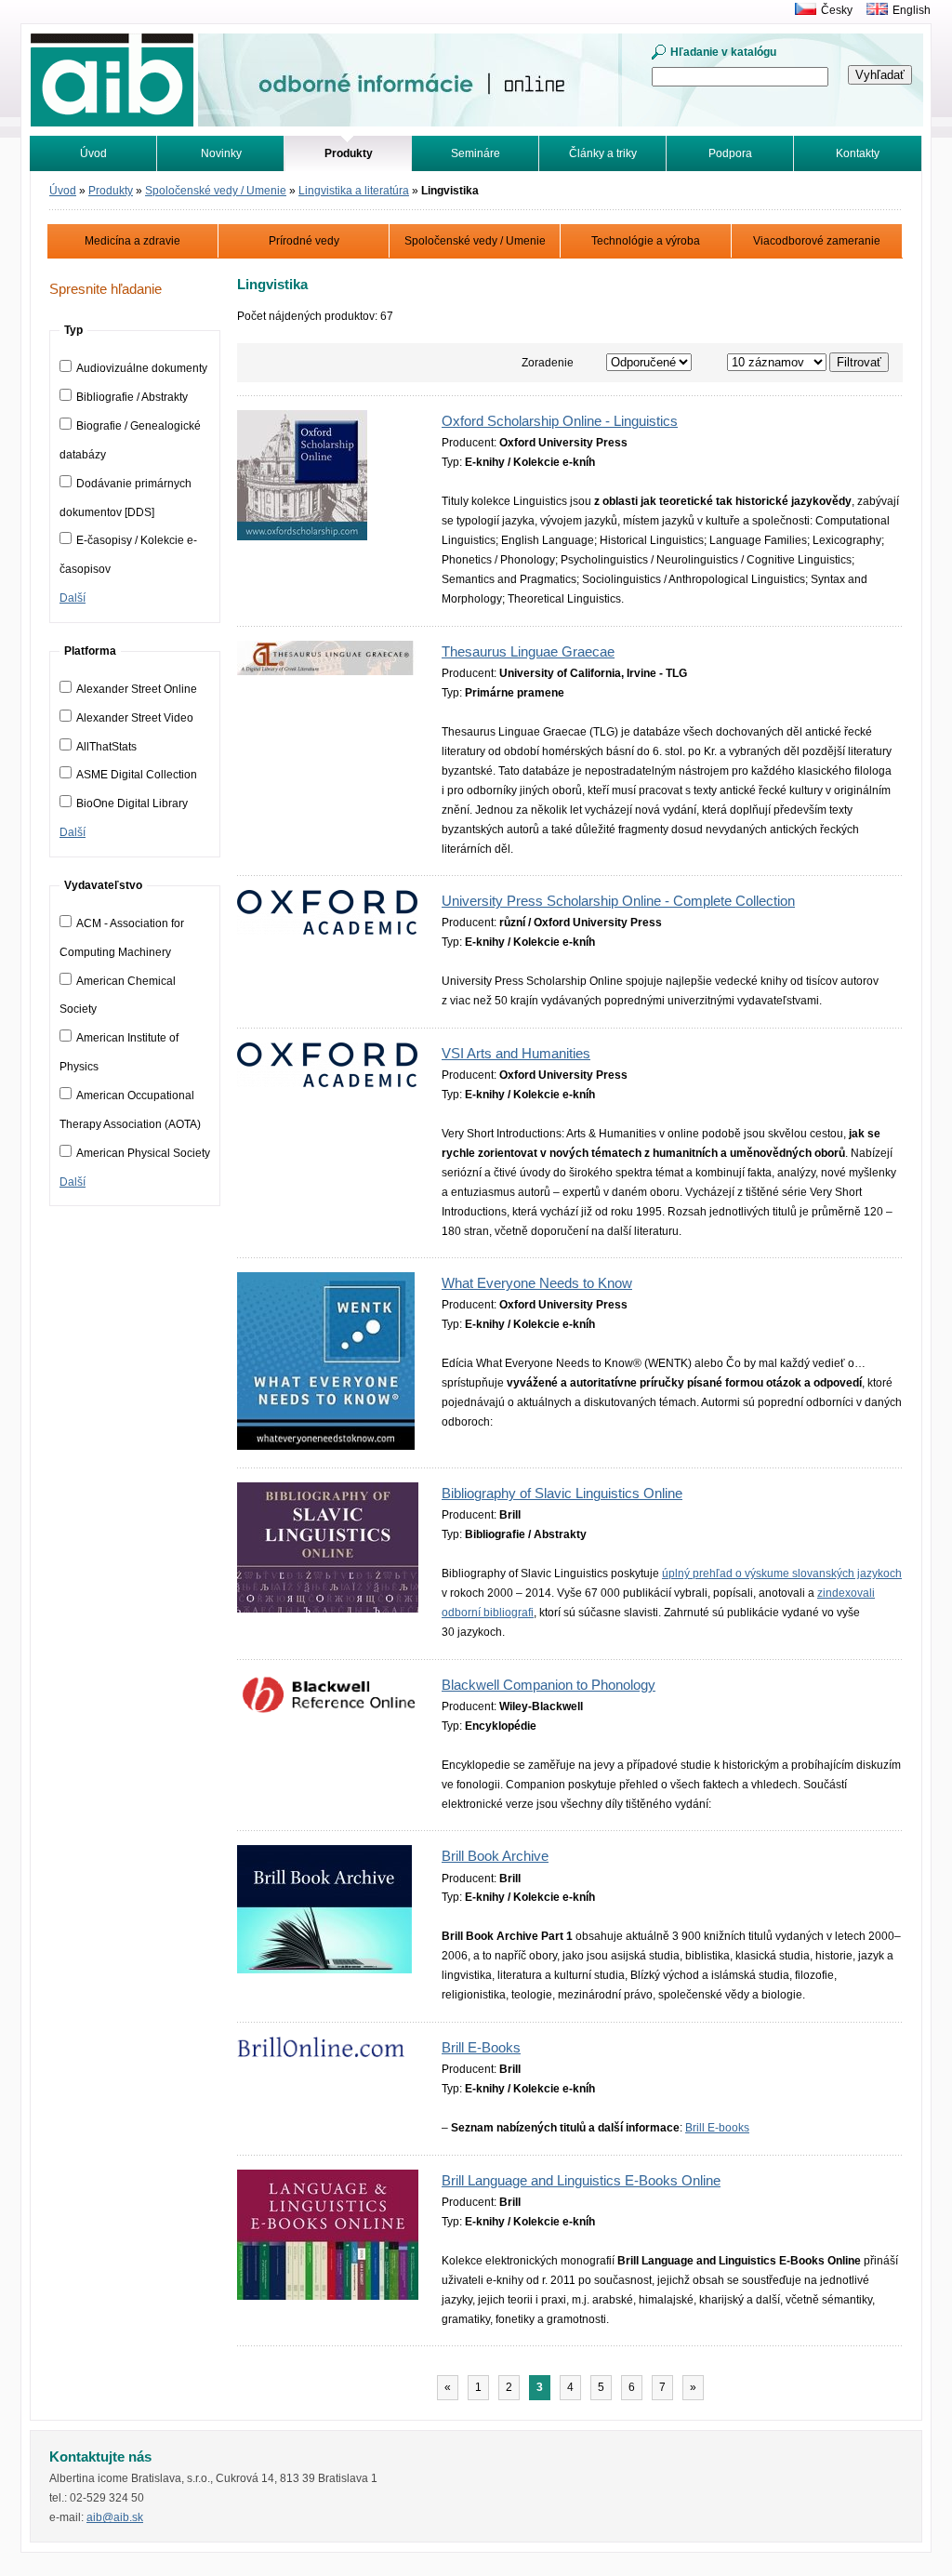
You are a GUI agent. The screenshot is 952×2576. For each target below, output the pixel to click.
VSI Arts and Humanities (516, 1054)
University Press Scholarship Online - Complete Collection (618, 901)
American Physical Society (143, 1153)
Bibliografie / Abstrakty (132, 397)
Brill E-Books (481, 2048)
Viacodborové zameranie (817, 241)
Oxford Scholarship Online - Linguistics (560, 421)
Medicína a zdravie (132, 241)
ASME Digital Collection (137, 775)
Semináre (476, 153)
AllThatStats (106, 747)
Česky (837, 10)
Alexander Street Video (135, 718)
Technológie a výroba (646, 241)
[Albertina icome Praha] (801, 10)
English (912, 10)
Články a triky (603, 153)
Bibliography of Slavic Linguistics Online (562, 1494)
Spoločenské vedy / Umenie (216, 191)
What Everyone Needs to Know (537, 1283)
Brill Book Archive (495, 1856)
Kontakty (858, 153)
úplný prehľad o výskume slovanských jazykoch (782, 1573)
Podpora (730, 153)
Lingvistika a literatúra (354, 191)
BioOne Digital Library (132, 803)
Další (73, 598)
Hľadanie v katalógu (723, 52)
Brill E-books (717, 2128)
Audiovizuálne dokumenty (142, 368)
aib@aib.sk (115, 2517)
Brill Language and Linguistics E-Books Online (581, 2181)
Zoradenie (548, 363)
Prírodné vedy (304, 241)
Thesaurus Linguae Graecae (528, 652)
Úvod (93, 153)
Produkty (111, 191)
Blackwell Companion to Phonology (549, 1685)
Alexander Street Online (137, 689)
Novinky (221, 153)
